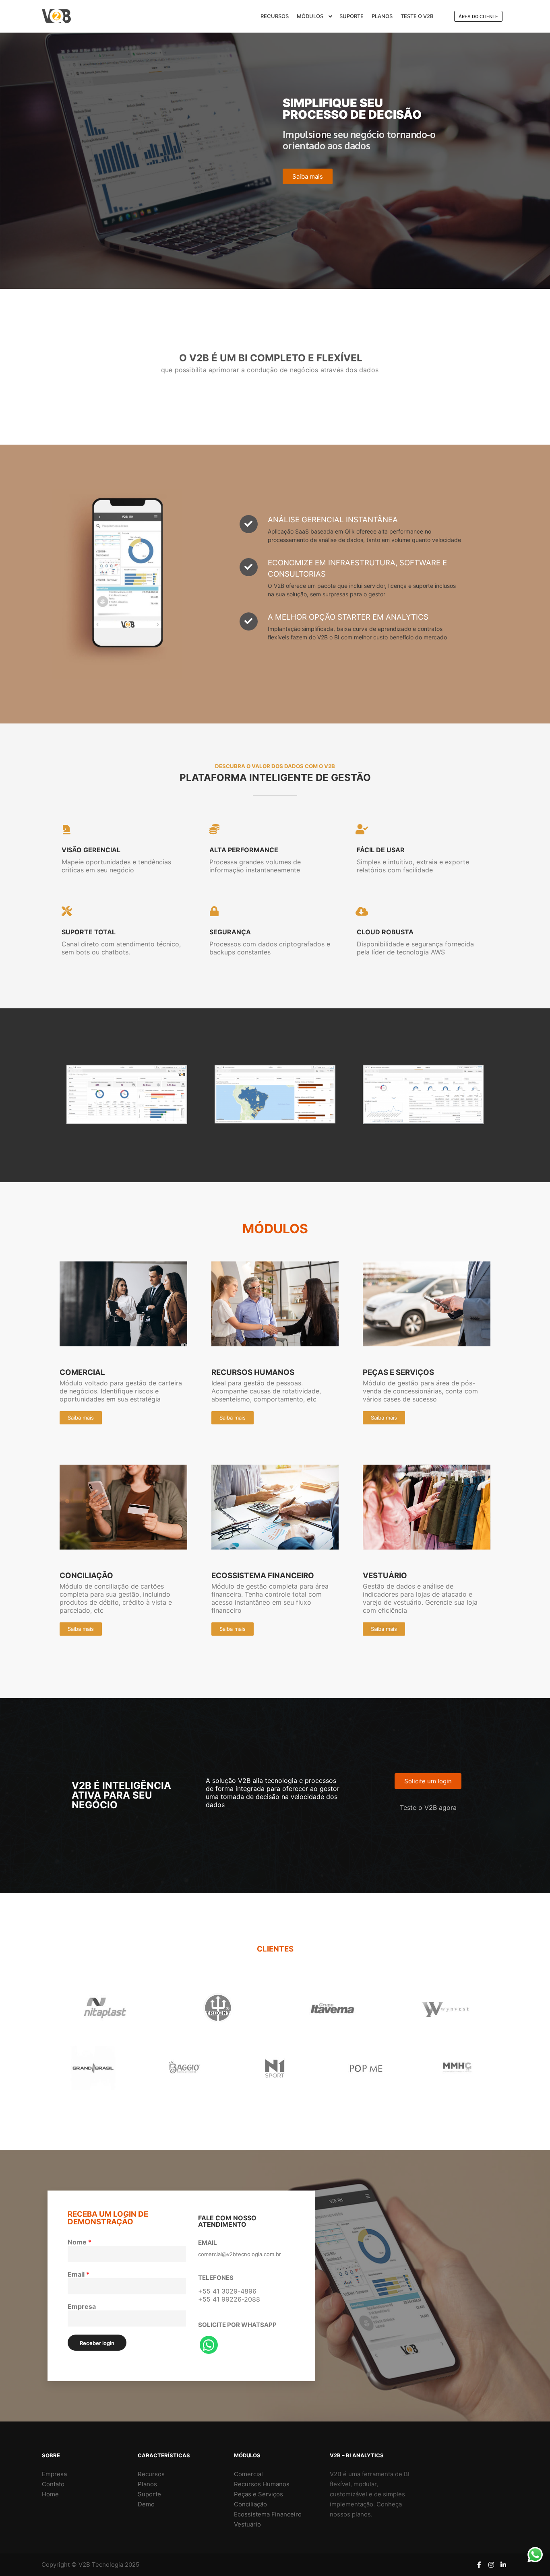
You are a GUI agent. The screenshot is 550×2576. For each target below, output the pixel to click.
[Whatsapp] (209, 2345)
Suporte (149, 2494)
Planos (147, 2484)
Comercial (248, 2474)
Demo (146, 2504)
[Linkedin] (503, 2565)
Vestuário (247, 2524)
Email (79, 2274)
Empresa (82, 2306)
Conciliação (250, 2504)
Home (50, 2494)
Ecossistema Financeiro (268, 2514)
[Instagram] (491, 2565)
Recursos (151, 2474)
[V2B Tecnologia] (56, 16)
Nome (80, 2242)
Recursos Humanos (262, 2484)
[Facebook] (479, 2565)
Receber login (97, 2343)
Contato (53, 2484)
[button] (308, 176)
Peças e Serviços (258, 2494)
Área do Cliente (478, 16)
